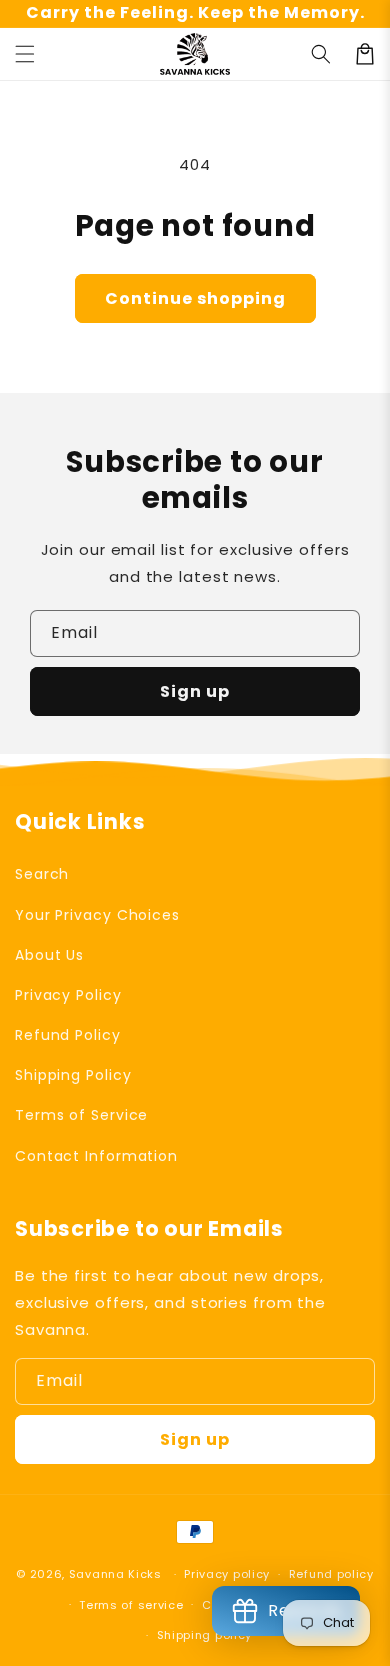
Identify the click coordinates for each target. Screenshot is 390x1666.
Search (42, 874)
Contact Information (96, 1156)
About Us (49, 955)
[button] (25, 54)
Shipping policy (205, 1635)
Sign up (195, 691)
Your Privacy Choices (97, 915)
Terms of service (131, 1605)
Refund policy (331, 1574)
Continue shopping (195, 298)
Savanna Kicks (115, 1574)
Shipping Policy (73, 1075)
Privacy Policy (68, 995)
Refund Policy (68, 1035)
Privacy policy (227, 1574)
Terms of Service (81, 1115)
